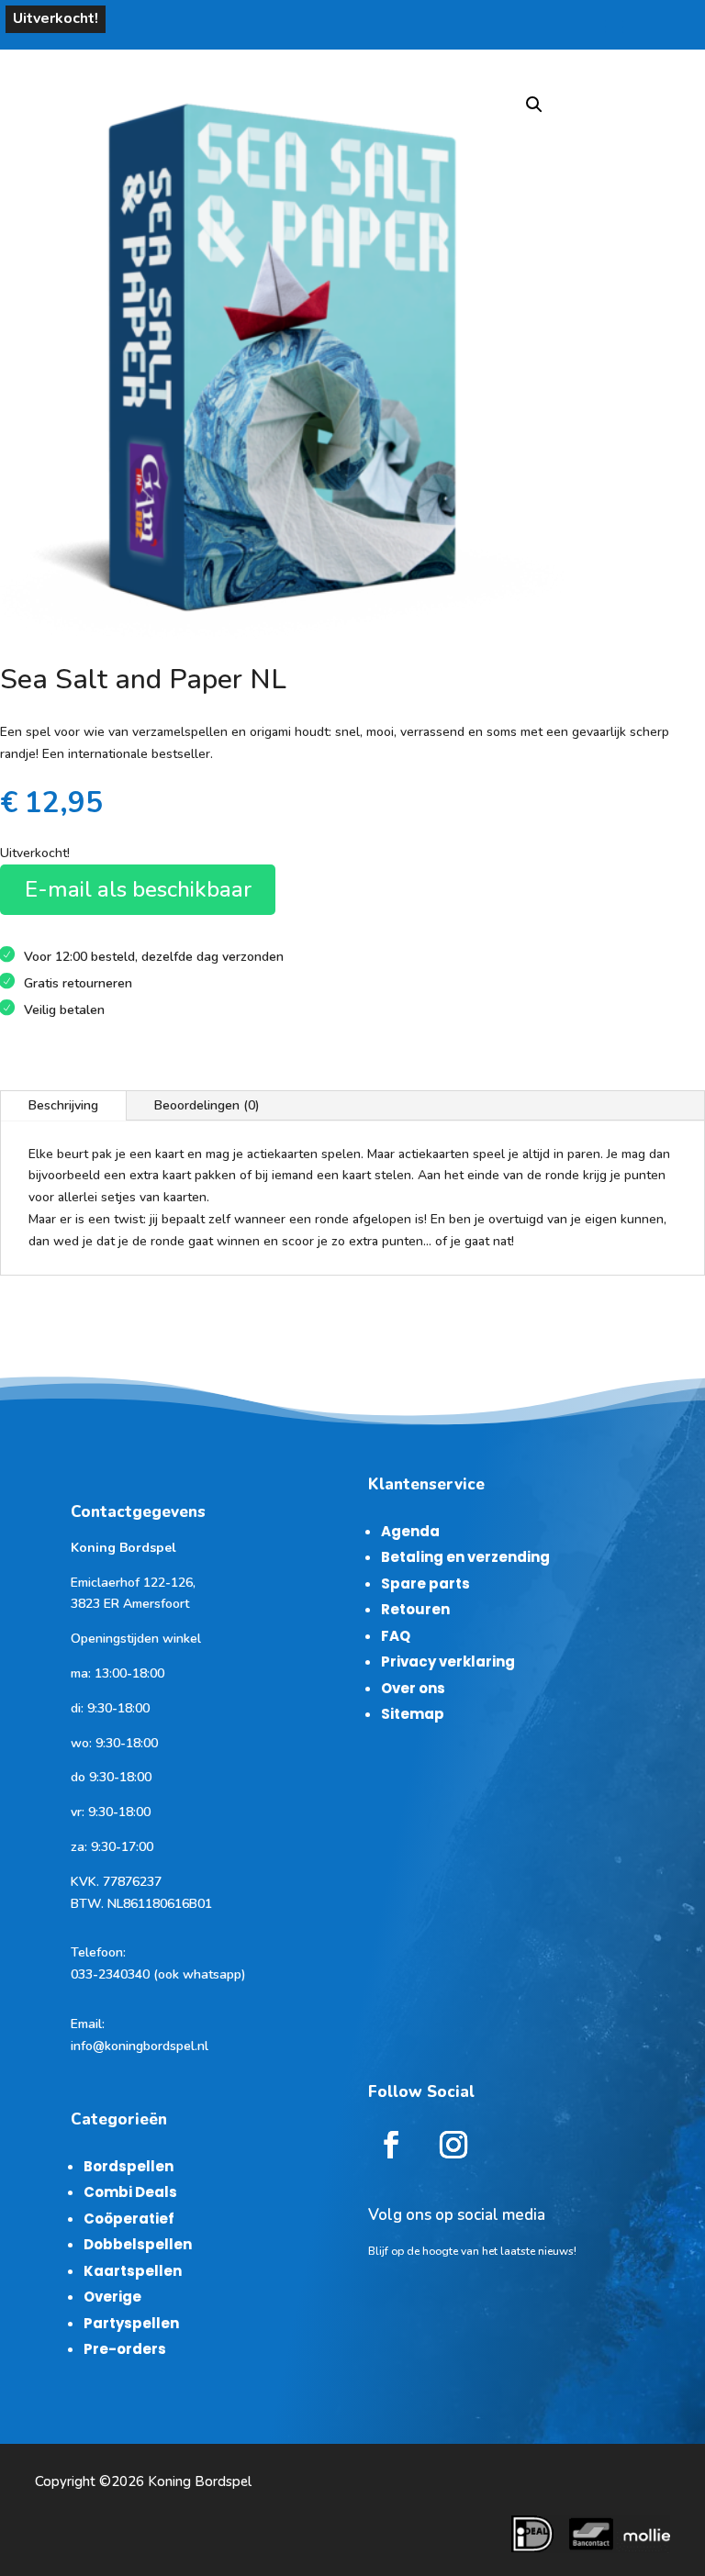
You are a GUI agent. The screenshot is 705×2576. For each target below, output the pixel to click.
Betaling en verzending (465, 1557)
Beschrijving (63, 1105)
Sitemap (413, 1714)
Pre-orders (125, 2349)
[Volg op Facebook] (391, 2145)
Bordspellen (129, 2166)
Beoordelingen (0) (207, 1105)
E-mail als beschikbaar (138, 889)
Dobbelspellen (138, 2244)
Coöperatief (129, 2219)
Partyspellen (131, 2323)
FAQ (396, 1636)
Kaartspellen (133, 2271)
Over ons (413, 1688)
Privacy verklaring (448, 1662)
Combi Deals (130, 2192)
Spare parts (425, 1584)
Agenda (410, 1531)
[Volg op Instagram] (453, 2145)
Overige (112, 2297)
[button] (534, 105)
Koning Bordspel (200, 2481)
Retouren (415, 1609)
